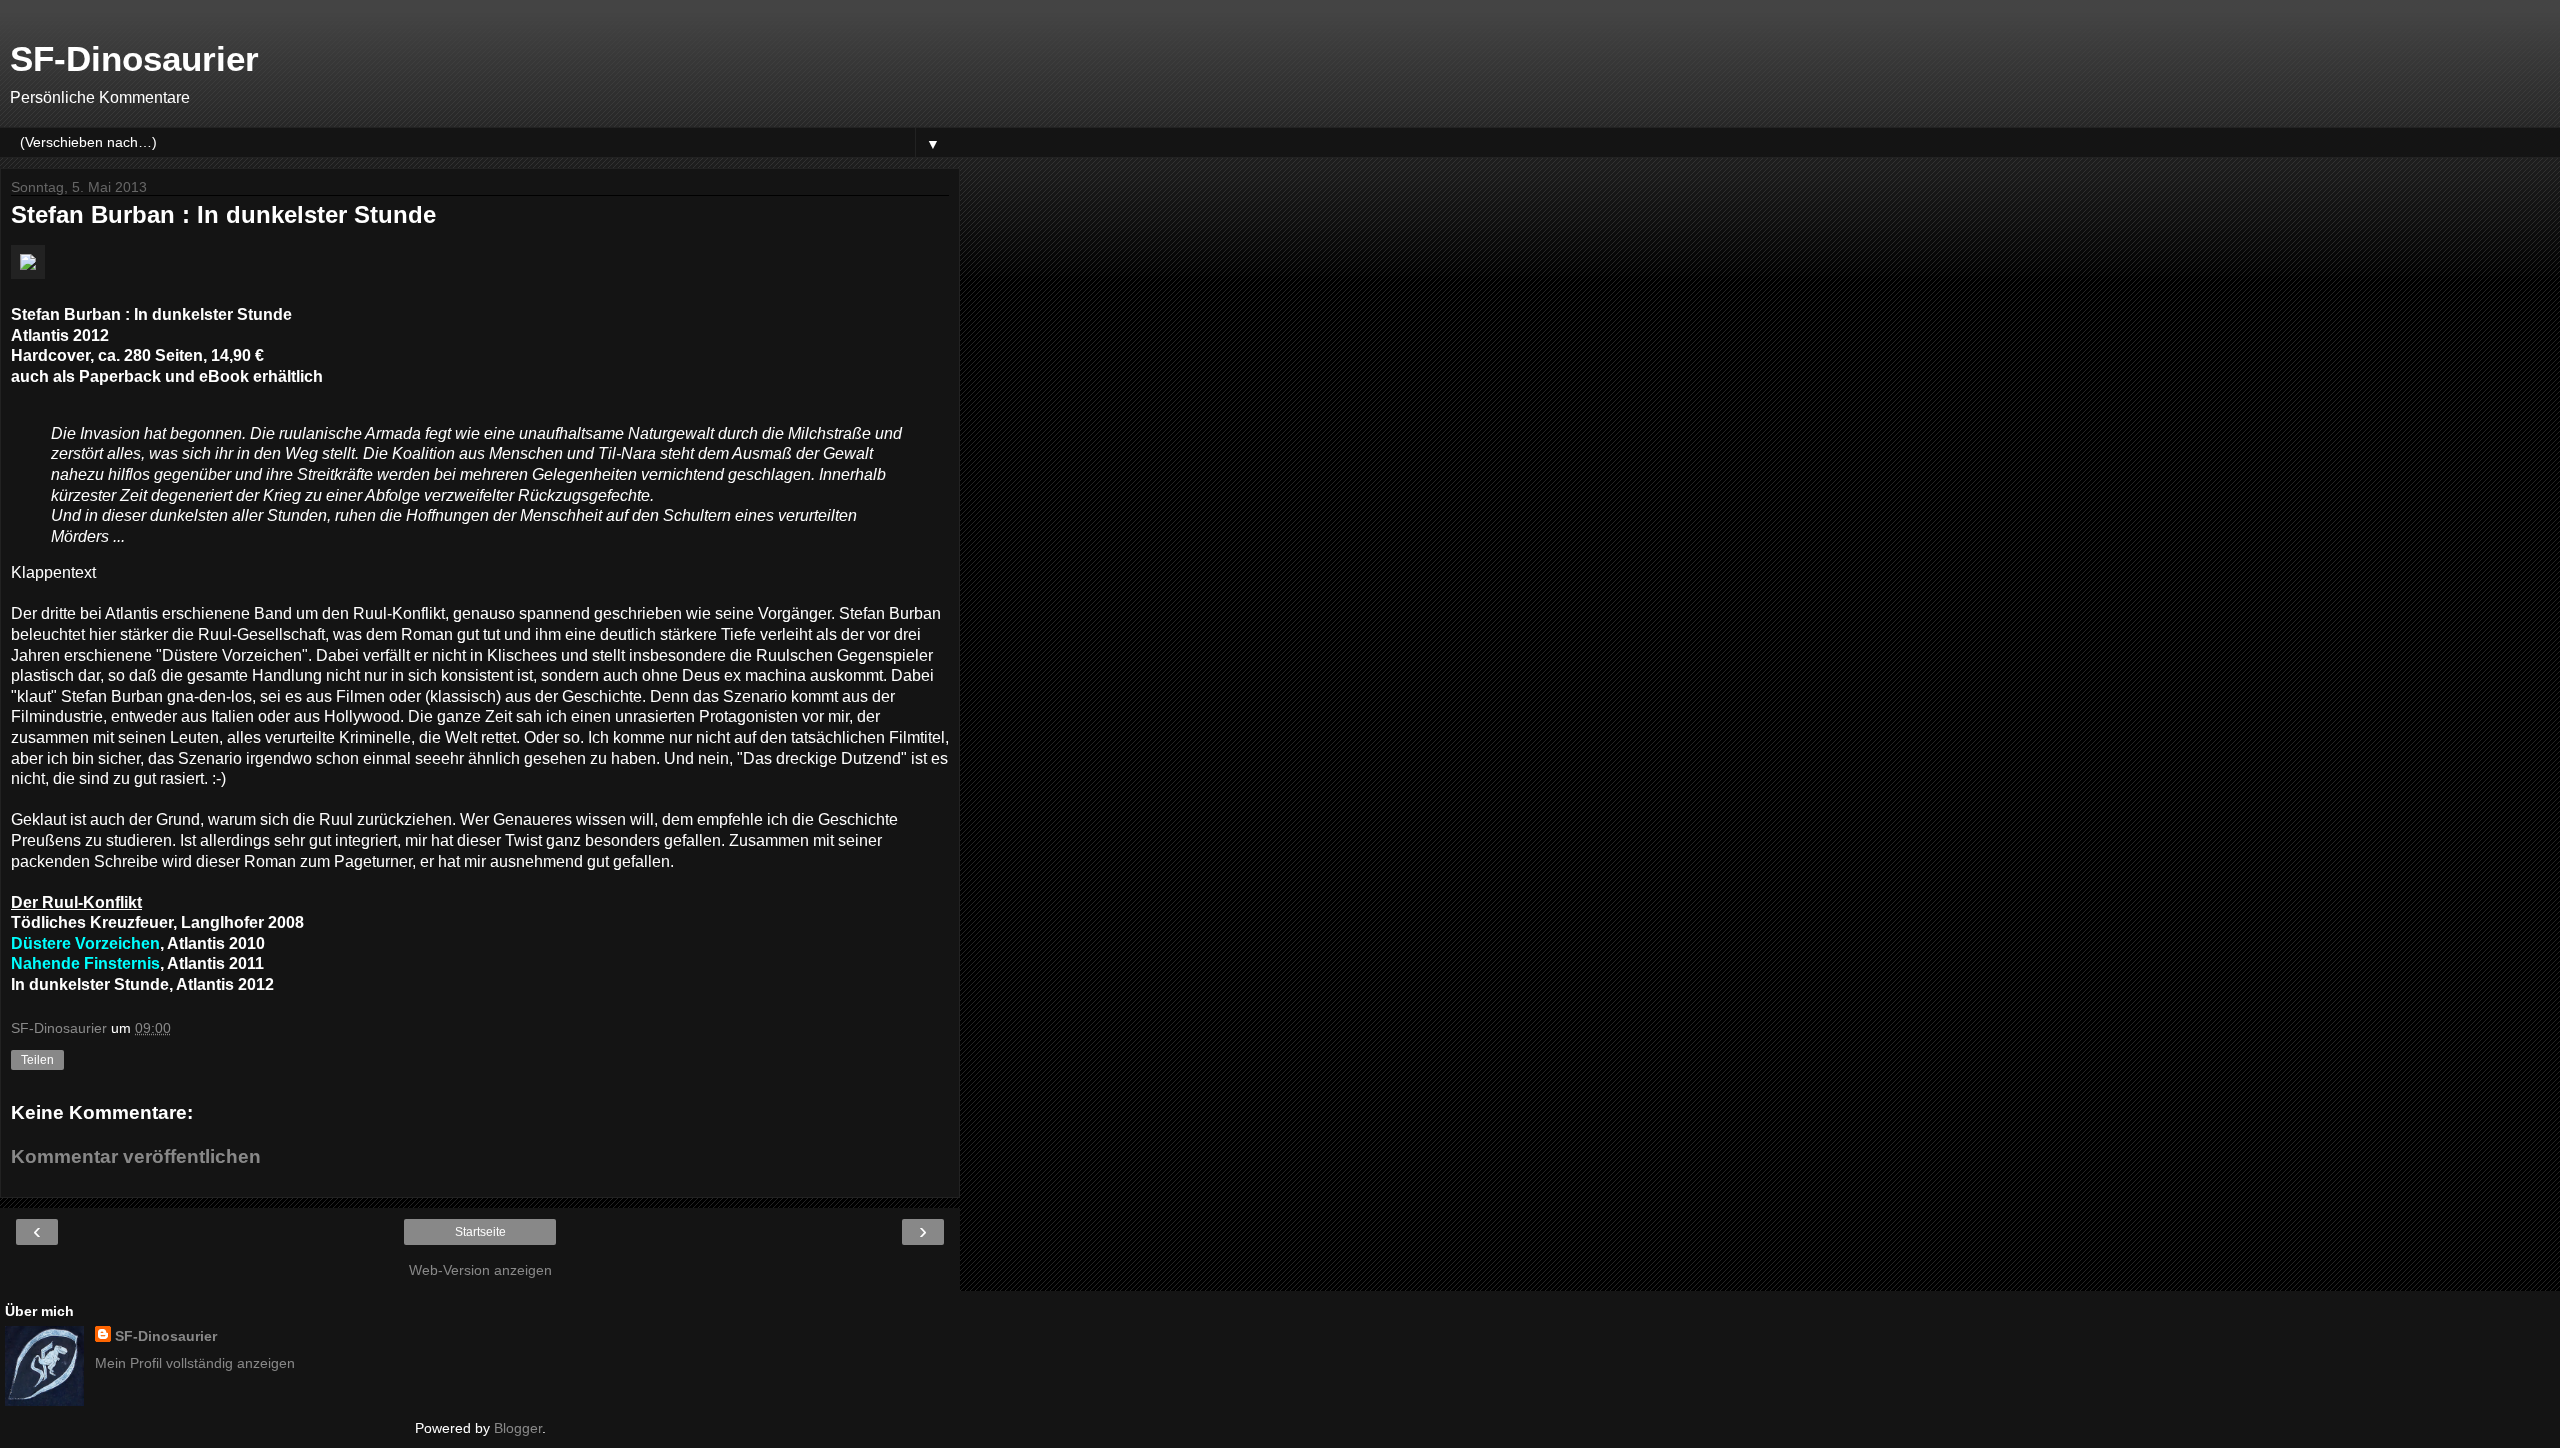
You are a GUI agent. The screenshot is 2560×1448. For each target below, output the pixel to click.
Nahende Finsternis (85, 963)
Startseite (480, 1232)
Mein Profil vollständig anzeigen (195, 1363)
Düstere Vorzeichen (85, 943)
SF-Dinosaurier (134, 59)
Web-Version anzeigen (480, 1270)
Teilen (37, 1060)
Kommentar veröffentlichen (136, 1156)
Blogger (518, 1428)
